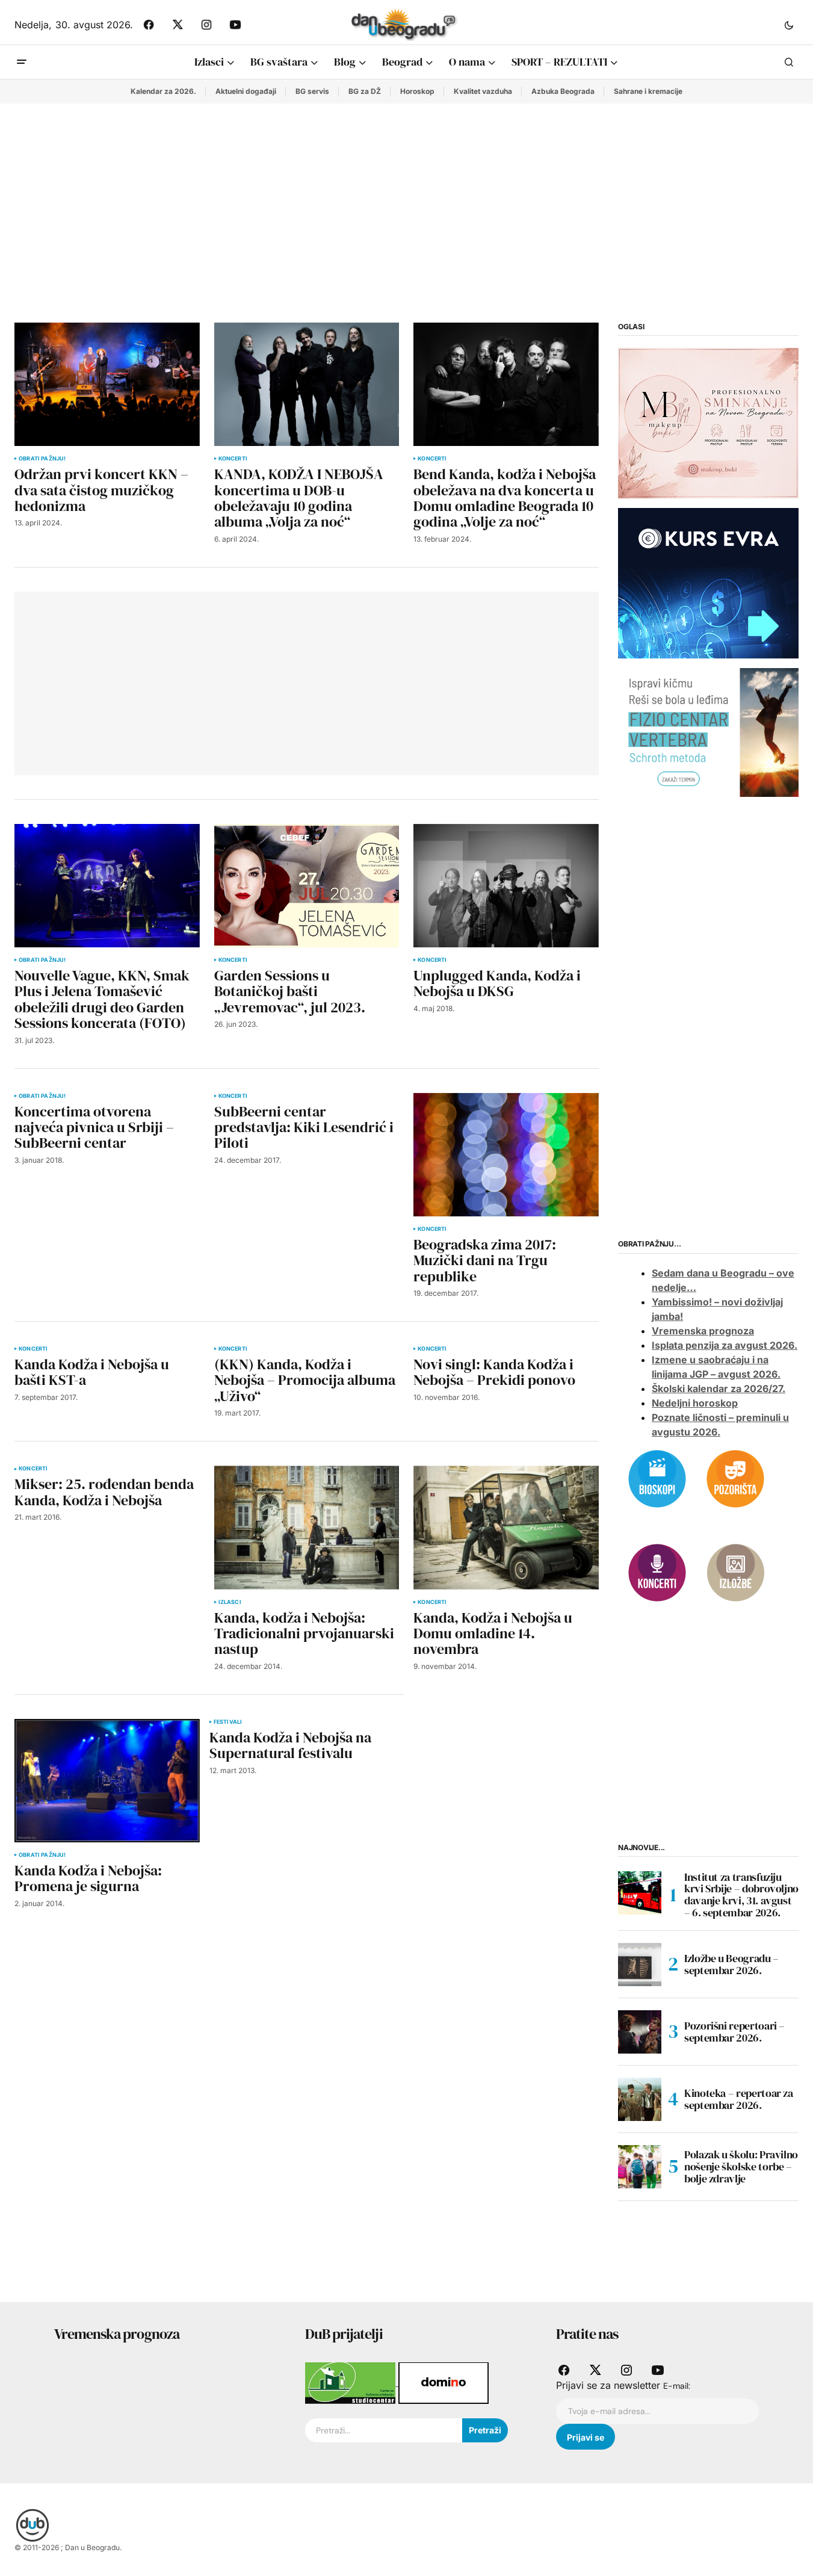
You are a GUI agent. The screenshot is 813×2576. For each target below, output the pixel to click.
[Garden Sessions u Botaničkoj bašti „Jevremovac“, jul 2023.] (307, 886)
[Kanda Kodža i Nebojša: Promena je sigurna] (107, 1781)
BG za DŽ (365, 91)
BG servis (312, 91)
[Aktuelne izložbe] (735, 1571)
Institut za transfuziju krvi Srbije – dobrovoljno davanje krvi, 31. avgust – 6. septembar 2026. (741, 1895)
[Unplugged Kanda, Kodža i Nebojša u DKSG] (506, 886)
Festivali (228, 1722)
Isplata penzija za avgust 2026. (725, 1345)
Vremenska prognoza (703, 1331)
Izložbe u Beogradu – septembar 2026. (731, 1964)
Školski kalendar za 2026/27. (719, 1389)
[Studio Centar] (352, 2382)
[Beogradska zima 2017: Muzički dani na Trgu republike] (506, 1155)
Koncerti (233, 459)
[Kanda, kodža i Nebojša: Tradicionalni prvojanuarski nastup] (307, 1527)
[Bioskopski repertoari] (657, 1478)
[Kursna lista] (708, 423)
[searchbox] (384, 2430)
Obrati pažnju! (42, 459)
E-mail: (677, 2386)
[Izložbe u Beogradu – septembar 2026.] (640, 1965)
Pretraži (485, 2430)
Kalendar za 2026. (163, 91)
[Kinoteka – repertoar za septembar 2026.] (640, 2099)
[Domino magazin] (444, 2382)
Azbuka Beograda (563, 91)
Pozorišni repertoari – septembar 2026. (734, 2032)
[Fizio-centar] (708, 732)
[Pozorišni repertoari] (735, 1478)
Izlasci (230, 1602)
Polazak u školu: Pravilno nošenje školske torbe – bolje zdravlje (741, 2166)
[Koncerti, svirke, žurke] (657, 1571)
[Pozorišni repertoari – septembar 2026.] (640, 2032)
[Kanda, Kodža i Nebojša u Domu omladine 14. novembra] (506, 1527)
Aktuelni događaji (246, 91)
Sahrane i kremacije (648, 91)
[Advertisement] (407, 194)
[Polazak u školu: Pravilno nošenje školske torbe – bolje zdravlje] (640, 2167)
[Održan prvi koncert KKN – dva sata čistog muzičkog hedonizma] (107, 384)
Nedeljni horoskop (695, 1403)
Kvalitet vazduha (483, 91)
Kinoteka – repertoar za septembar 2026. (739, 2099)
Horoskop (417, 91)
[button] (789, 25)
